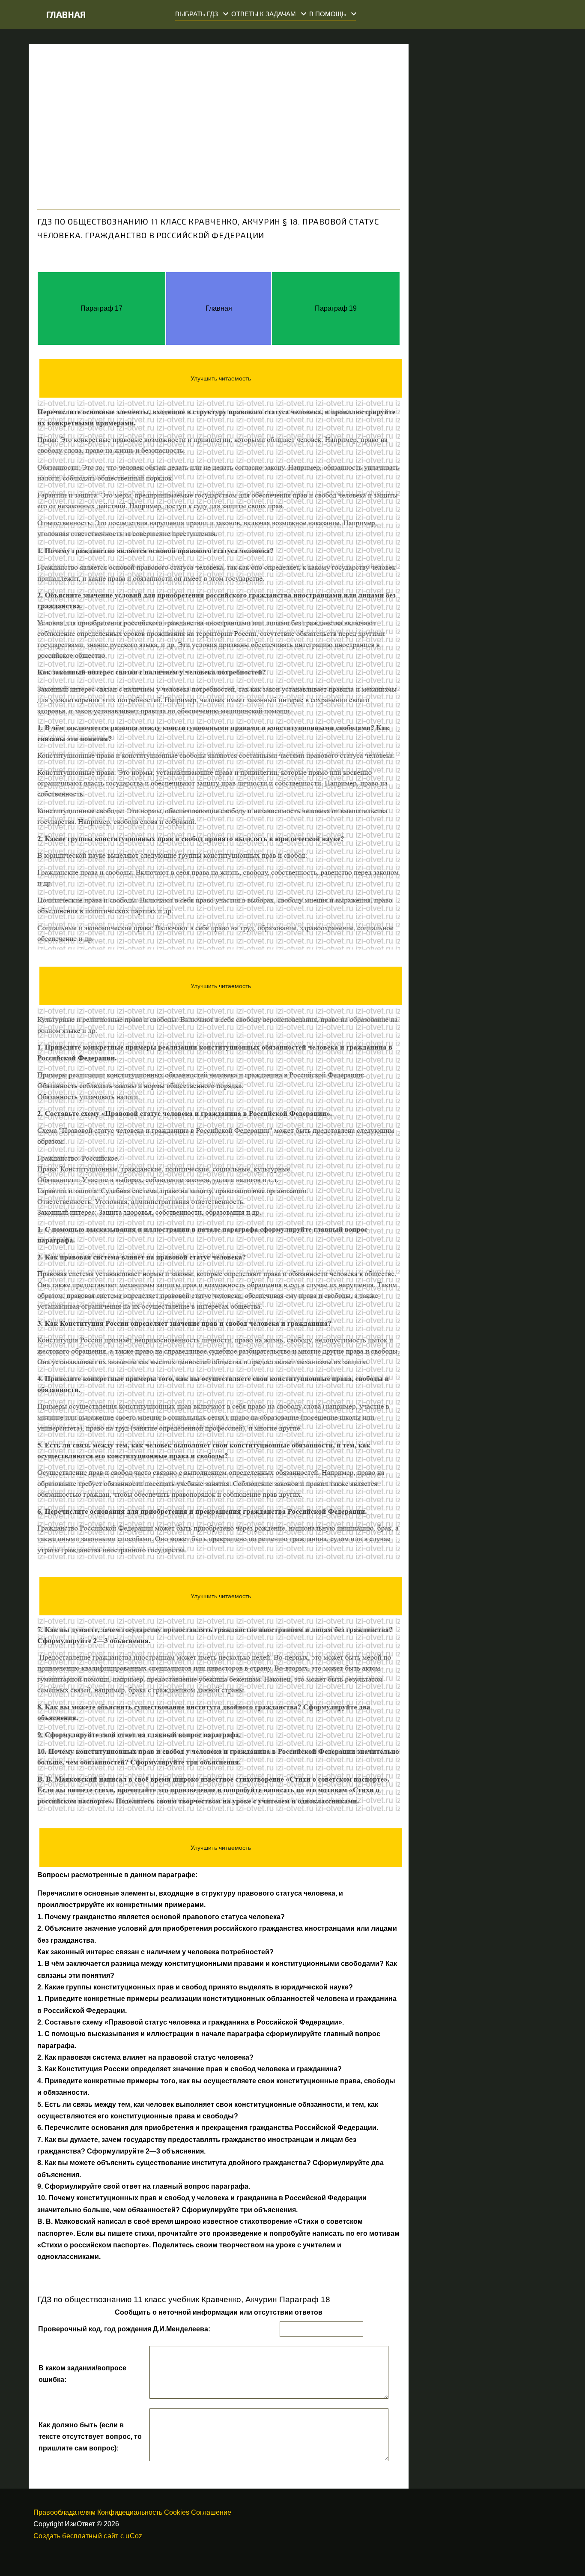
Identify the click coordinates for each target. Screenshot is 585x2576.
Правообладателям (64, 2512)
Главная (66, 14)
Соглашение (211, 2512)
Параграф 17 (101, 308)
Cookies (177, 2512)
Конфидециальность (130, 2512)
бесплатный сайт (90, 2536)
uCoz (134, 2536)
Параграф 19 (336, 308)
